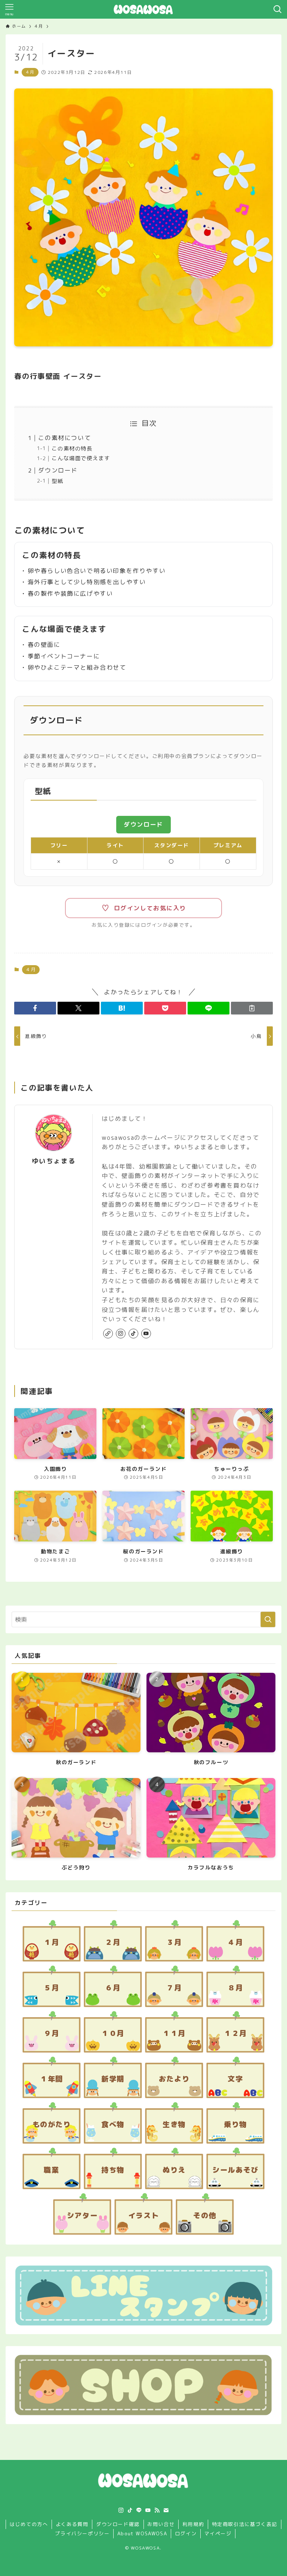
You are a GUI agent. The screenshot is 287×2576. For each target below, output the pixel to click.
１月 (51, 1942)
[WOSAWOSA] (143, 9)
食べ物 (113, 2124)
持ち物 (113, 2170)
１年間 (52, 2079)
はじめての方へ (29, 2524)
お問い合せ (161, 2524)
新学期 (113, 2079)
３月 (174, 1942)
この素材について (64, 438)
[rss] (157, 2510)
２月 (113, 1942)
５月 (51, 1988)
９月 (51, 2033)
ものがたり (52, 2124)
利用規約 (193, 2524)
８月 (235, 1988)
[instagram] (121, 1334)
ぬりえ (174, 2170)
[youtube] (146, 1334)
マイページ (218, 2533)
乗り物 (235, 2124)
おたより (174, 2079)
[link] (108, 1334)
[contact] (166, 2510)
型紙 (57, 481)
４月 (30, 72)
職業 (51, 2170)
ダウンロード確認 (118, 2524)
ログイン (186, 2533)
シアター (82, 2215)
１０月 (113, 2033)
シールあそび (235, 2170)
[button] (35, 1008)
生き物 (174, 2124)
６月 (113, 1988)
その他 (205, 2215)
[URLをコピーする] (252, 1008)
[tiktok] (133, 1334)
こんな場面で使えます (81, 458)
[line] (139, 2510)
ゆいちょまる (54, 1161)
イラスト (143, 2215)
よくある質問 (72, 2524)
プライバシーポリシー (82, 2533)
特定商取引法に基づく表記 (245, 2524)
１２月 (235, 2033)
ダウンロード (58, 470)
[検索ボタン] (278, 9)
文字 (235, 2079)
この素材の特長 (72, 449)
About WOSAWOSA (142, 2533)
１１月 (174, 2033)
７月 (174, 1988)
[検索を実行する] (268, 1619)
